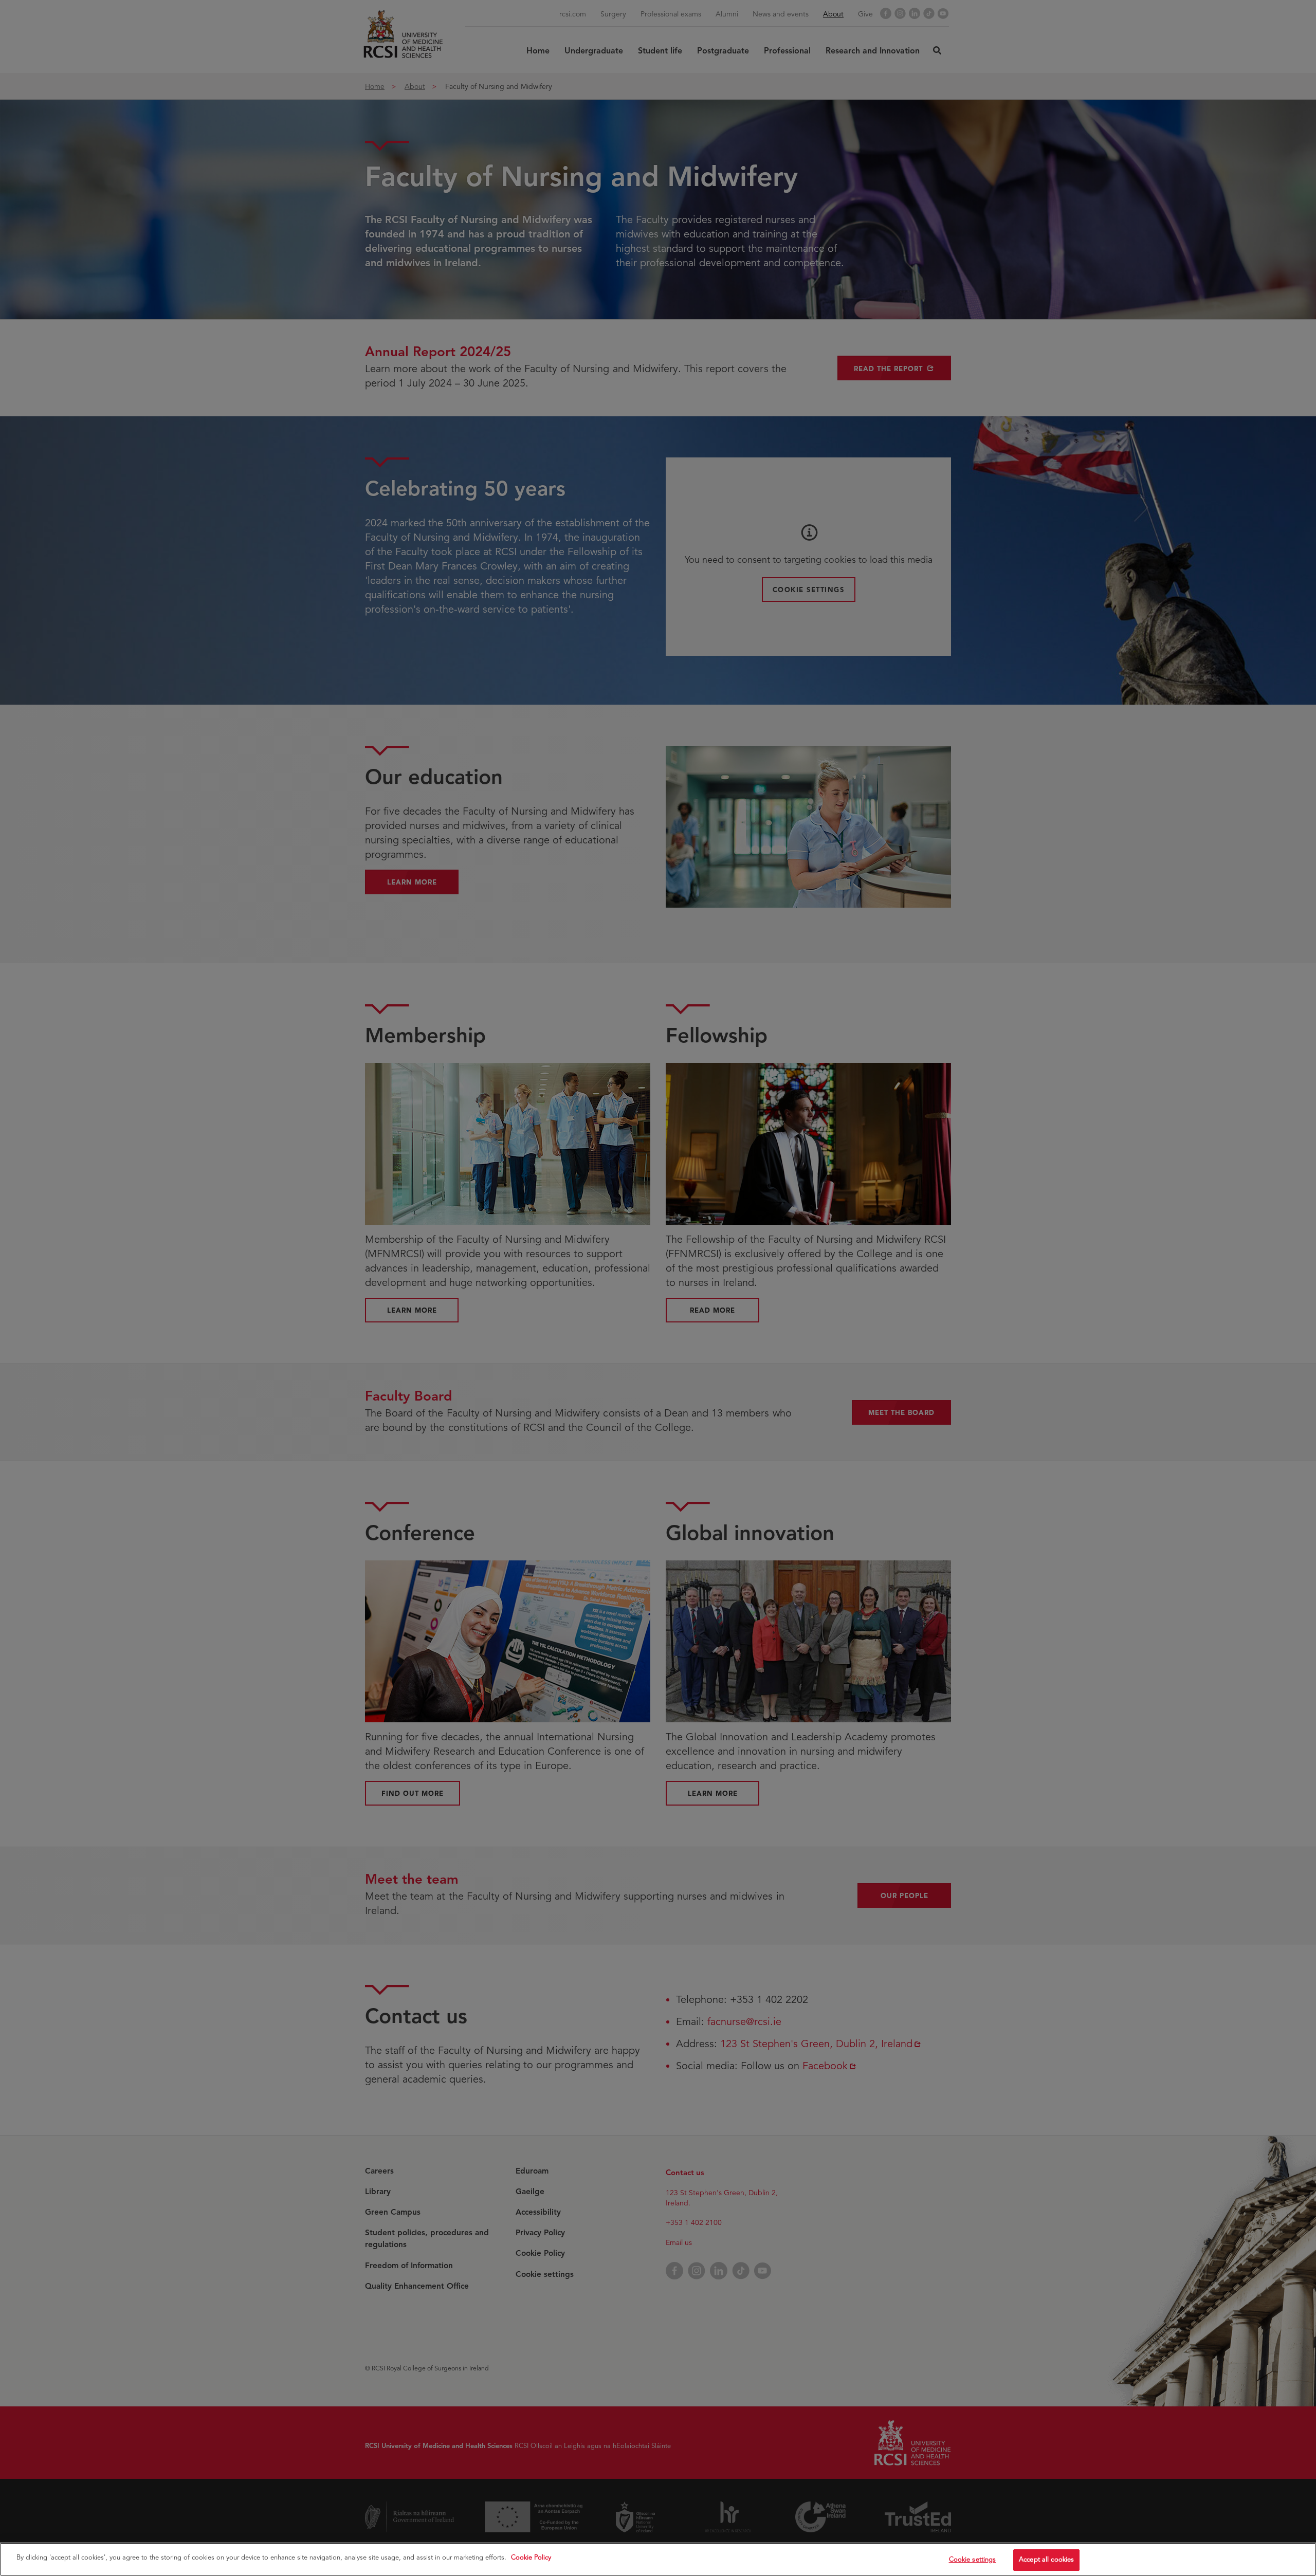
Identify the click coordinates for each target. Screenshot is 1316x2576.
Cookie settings (973, 2560)
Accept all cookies (1046, 2560)
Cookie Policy (531, 2557)
